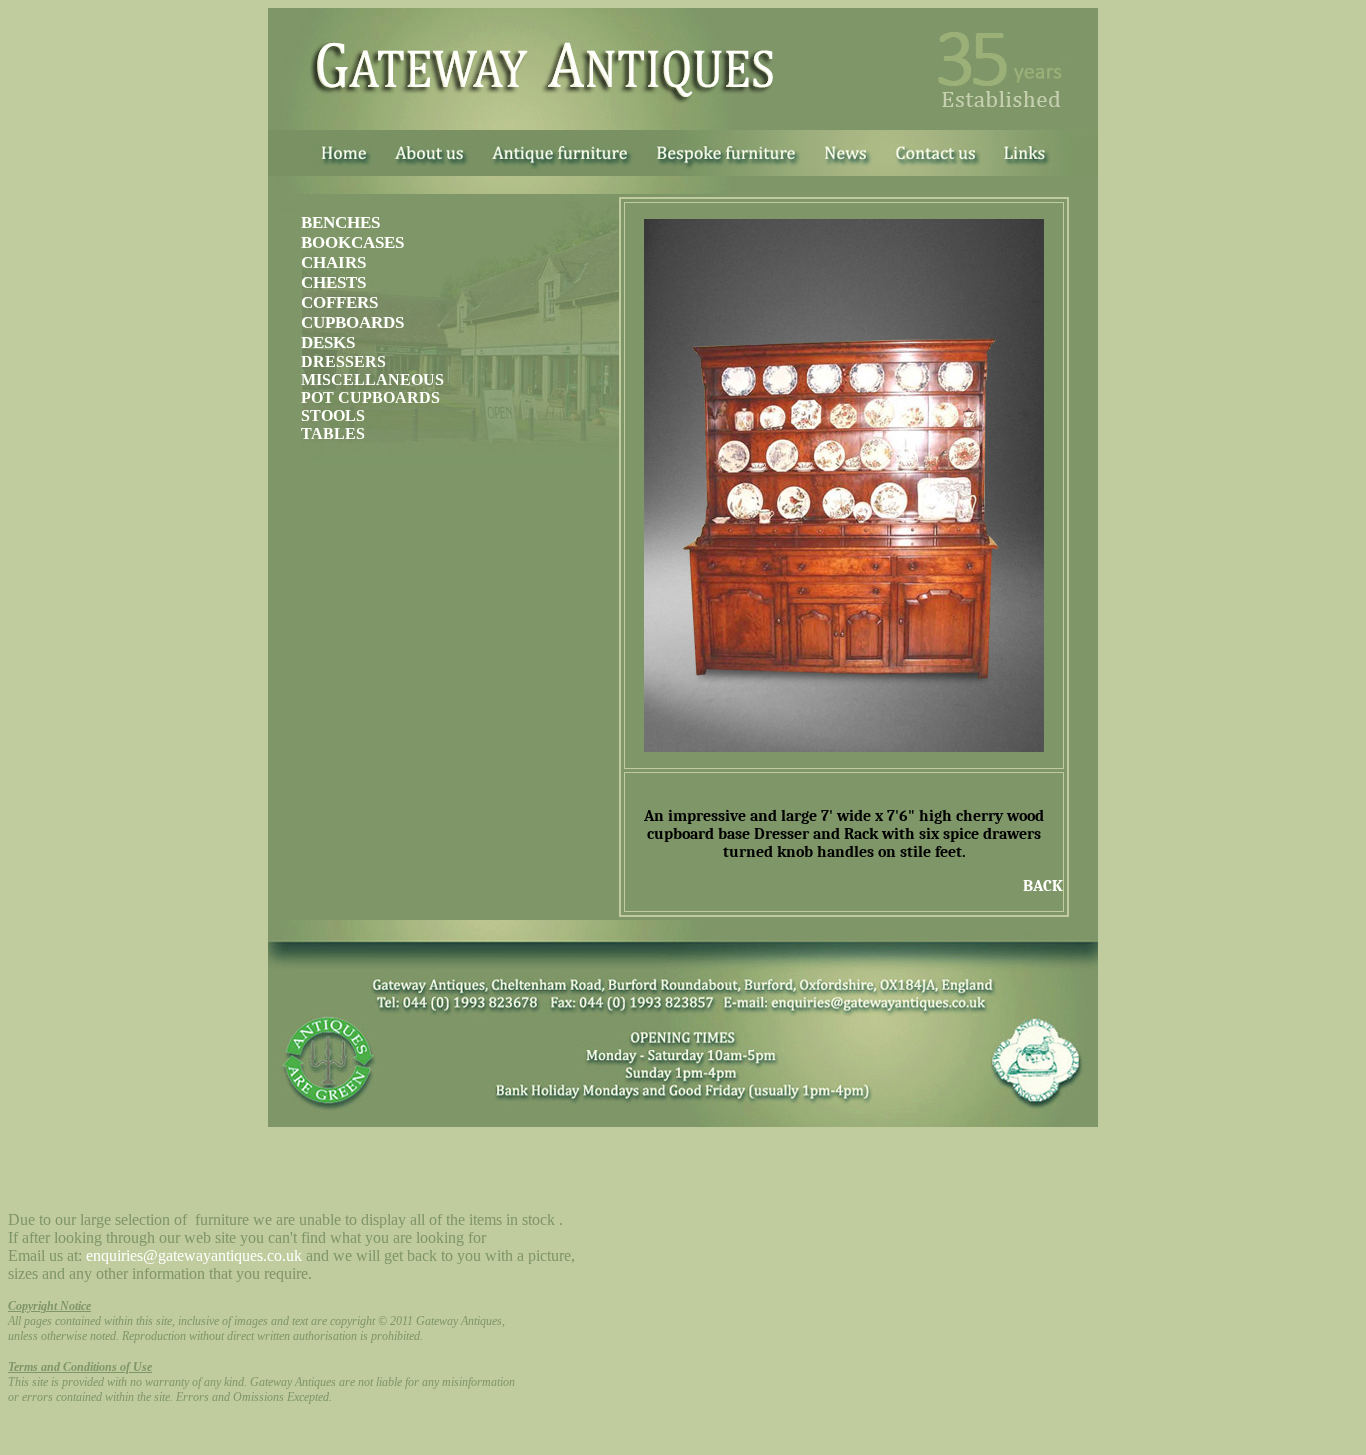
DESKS (328, 342)
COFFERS (339, 302)
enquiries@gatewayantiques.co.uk (194, 1255)
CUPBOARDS (352, 322)
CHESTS (333, 282)
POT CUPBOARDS (370, 397)
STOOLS (333, 415)
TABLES (333, 433)
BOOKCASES (352, 242)
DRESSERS (343, 361)
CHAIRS (333, 262)
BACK (1043, 886)
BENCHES (340, 222)
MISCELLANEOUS (372, 379)
